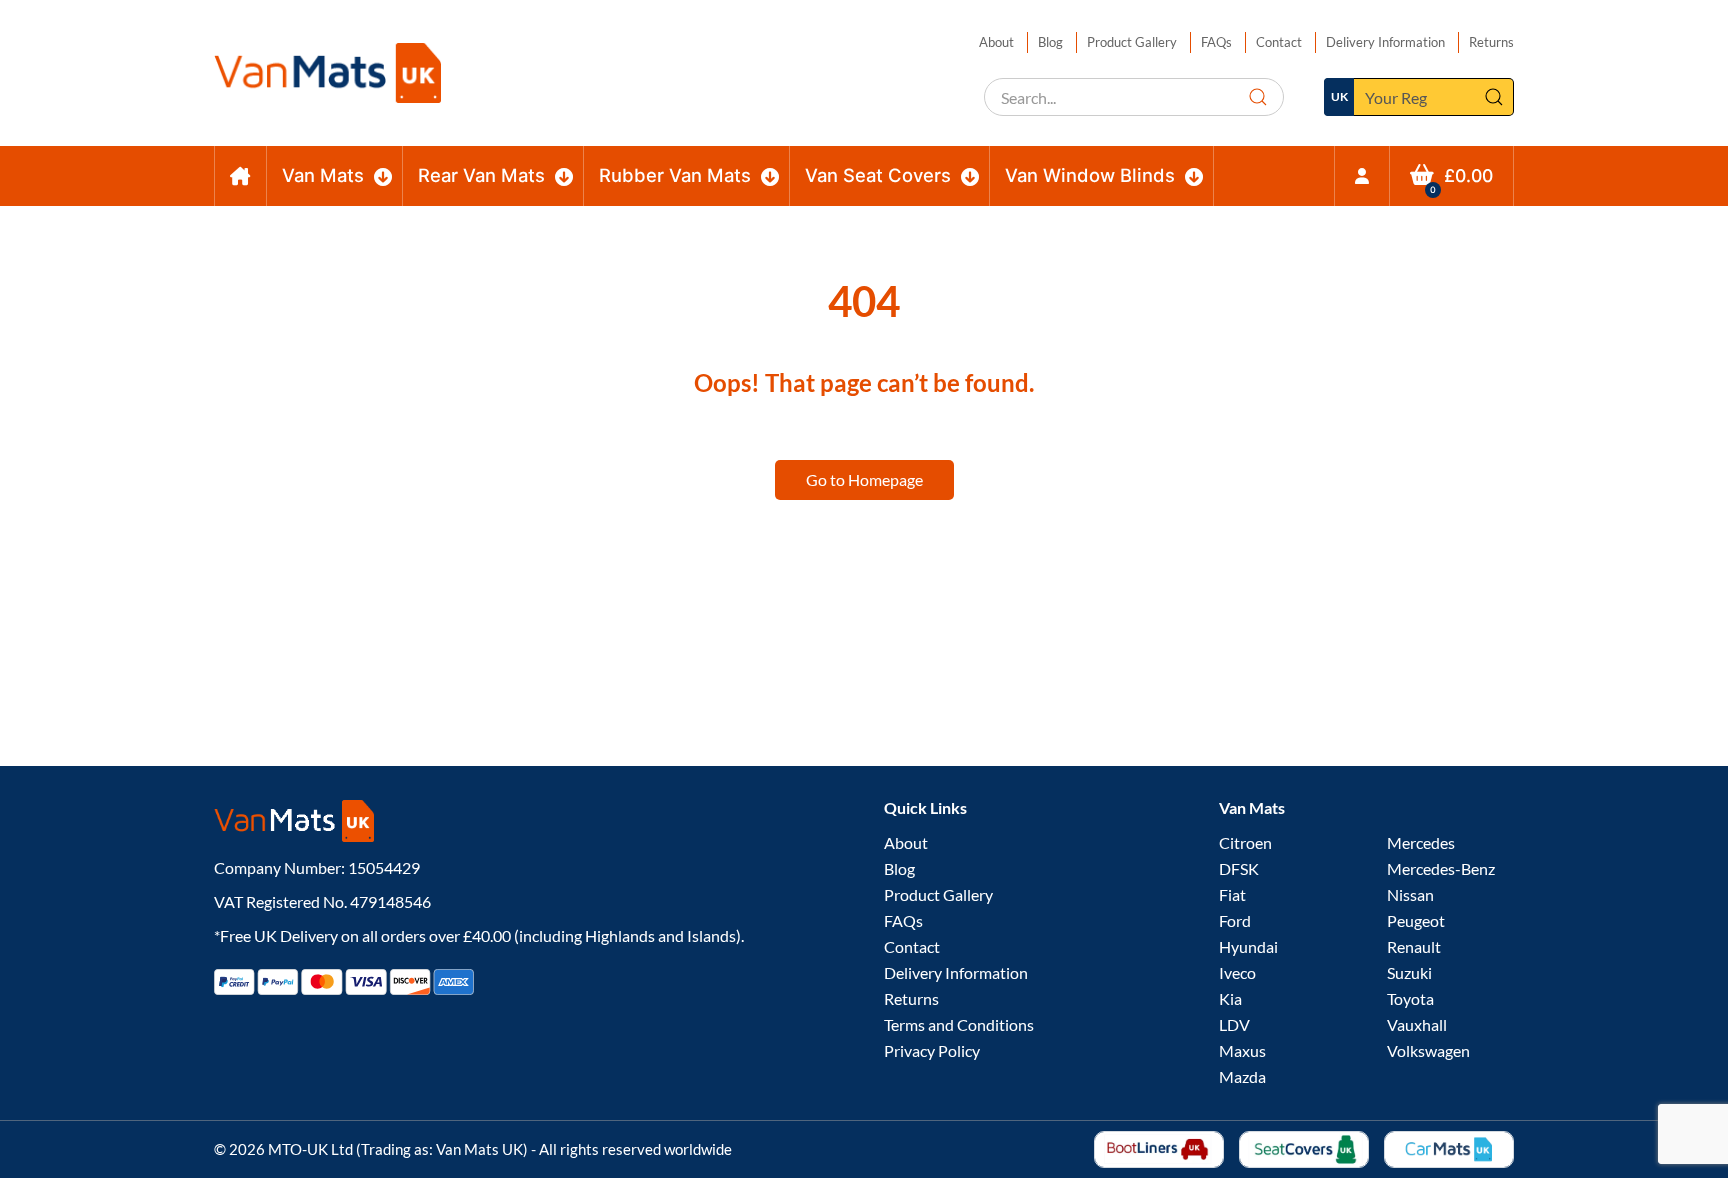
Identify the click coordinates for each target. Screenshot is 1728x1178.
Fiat (1232, 894)
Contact (1279, 42)
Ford (1235, 920)
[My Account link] (1362, 176)
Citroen (1245, 842)
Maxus (1242, 1050)
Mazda (1242, 1076)
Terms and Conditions (959, 1024)
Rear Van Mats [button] (481, 175)
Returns (1491, 42)
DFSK (1239, 868)
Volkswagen (1428, 1050)
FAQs (1216, 42)
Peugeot (1416, 920)
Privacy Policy (932, 1050)
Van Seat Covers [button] (878, 175)
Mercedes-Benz (1441, 868)
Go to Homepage (864, 479)
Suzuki (1409, 972)
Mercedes (1421, 842)
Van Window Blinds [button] (1090, 175)
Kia (1230, 998)
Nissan (1410, 894)
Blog (1050, 42)
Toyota (1410, 998)
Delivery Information (1385, 42)
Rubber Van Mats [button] (675, 175)
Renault (1414, 946)
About (996, 42)
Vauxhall (1417, 1024)
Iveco (1237, 972)
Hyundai (1248, 946)
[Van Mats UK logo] (529, 821)
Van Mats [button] (323, 175)
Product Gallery (1132, 42)
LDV (1234, 1024)
